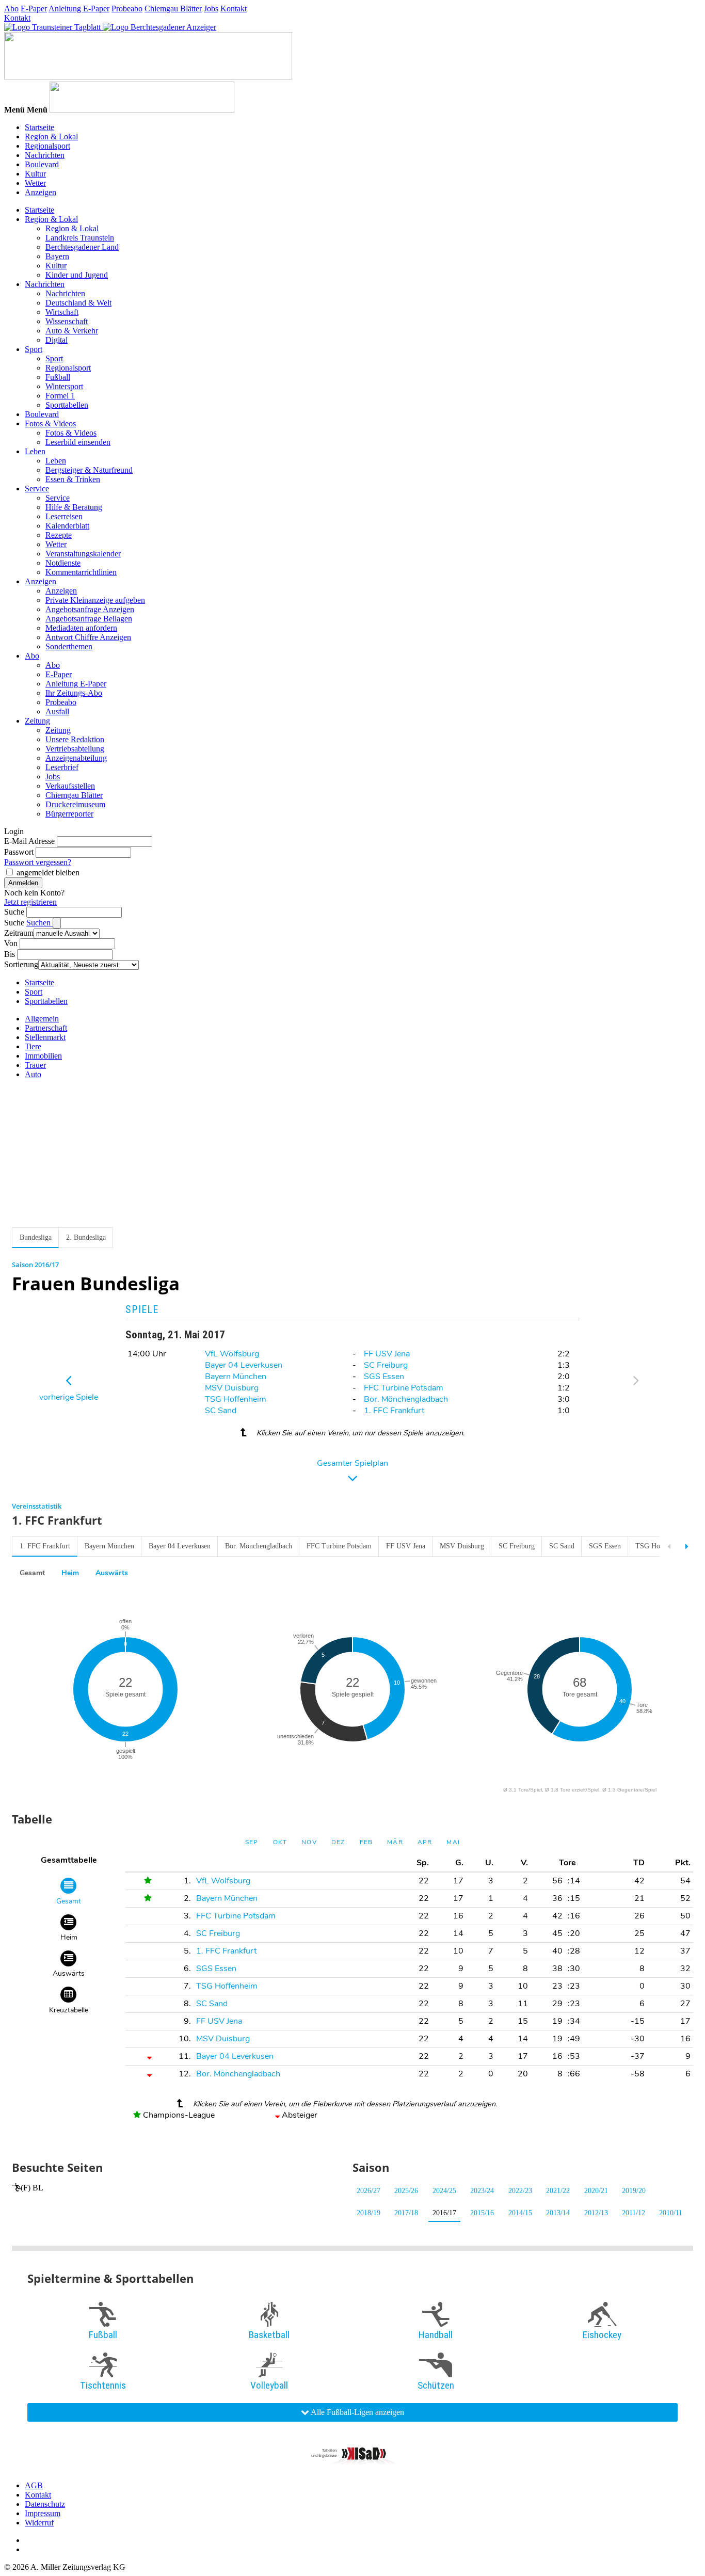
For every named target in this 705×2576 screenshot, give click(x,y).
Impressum (43, 2513)
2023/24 (482, 2191)
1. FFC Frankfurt (394, 1411)
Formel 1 (60, 396)
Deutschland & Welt (78, 303)
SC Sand (221, 1411)
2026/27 (368, 2191)
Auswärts (112, 1573)
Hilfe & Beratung (74, 507)
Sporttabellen (67, 405)
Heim (70, 1573)
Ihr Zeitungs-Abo (74, 693)
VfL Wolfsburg (232, 1354)
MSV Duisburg (232, 1388)
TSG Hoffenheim (236, 1399)
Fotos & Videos (50, 423)
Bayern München (236, 1377)
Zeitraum (19, 933)
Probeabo (127, 9)
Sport (34, 349)
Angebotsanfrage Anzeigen (90, 609)
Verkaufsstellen (70, 786)
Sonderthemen (69, 646)
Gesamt (32, 1573)
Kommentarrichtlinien (81, 572)
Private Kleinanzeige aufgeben (95, 600)
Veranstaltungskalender (83, 554)
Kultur (35, 174)
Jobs (211, 9)
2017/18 (406, 2213)
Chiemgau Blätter (173, 9)
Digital (57, 340)
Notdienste (63, 563)
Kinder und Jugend (77, 275)
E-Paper (34, 9)
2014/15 (520, 2213)
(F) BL (32, 2188)
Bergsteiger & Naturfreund (89, 470)
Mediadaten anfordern (81, 628)
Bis (10, 954)
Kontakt (234, 9)
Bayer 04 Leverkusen (244, 1365)
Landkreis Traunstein (80, 238)
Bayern (57, 256)
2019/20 (634, 2191)
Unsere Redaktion (75, 739)
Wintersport (64, 386)
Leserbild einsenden (78, 442)
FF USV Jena (387, 1354)
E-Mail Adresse (29, 841)
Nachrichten (45, 155)
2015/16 (482, 2213)
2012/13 (596, 2213)
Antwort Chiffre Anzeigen (88, 637)
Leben (35, 451)
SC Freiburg (386, 1365)
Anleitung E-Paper (79, 9)
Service (37, 489)
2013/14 (558, 2213)
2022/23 (520, 2191)
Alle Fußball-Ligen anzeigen (357, 2412)
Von (11, 943)
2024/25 (444, 2191)
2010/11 (671, 2213)
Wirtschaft (62, 312)
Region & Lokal (51, 137)
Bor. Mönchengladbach (406, 1399)
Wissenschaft (67, 321)
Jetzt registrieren (30, 902)
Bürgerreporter (69, 814)
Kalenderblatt (67, 526)
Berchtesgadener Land (82, 247)
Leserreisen (64, 516)
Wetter (35, 183)
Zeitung (37, 721)
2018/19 (368, 2213)
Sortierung (21, 964)
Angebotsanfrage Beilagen (89, 619)
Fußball (58, 377)
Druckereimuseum (75, 804)
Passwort (19, 852)
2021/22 (558, 2191)
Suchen (39, 923)
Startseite (39, 127)
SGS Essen (384, 1377)
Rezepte (59, 535)
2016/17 (444, 2213)
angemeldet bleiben (48, 873)
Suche (14, 912)
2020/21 (596, 2191)
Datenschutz (45, 2504)
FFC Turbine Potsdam (404, 1388)
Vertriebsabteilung (75, 749)
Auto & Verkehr (72, 331)
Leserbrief (62, 767)
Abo (11, 9)
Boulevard (42, 164)
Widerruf (39, 2523)
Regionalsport (47, 146)
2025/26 (406, 2191)
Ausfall (57, 711)
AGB (34, 2485)
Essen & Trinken (73, 479)
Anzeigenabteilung (76, 758)
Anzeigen (41, 192)
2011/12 (634, 2213)
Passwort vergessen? (38, 862)
